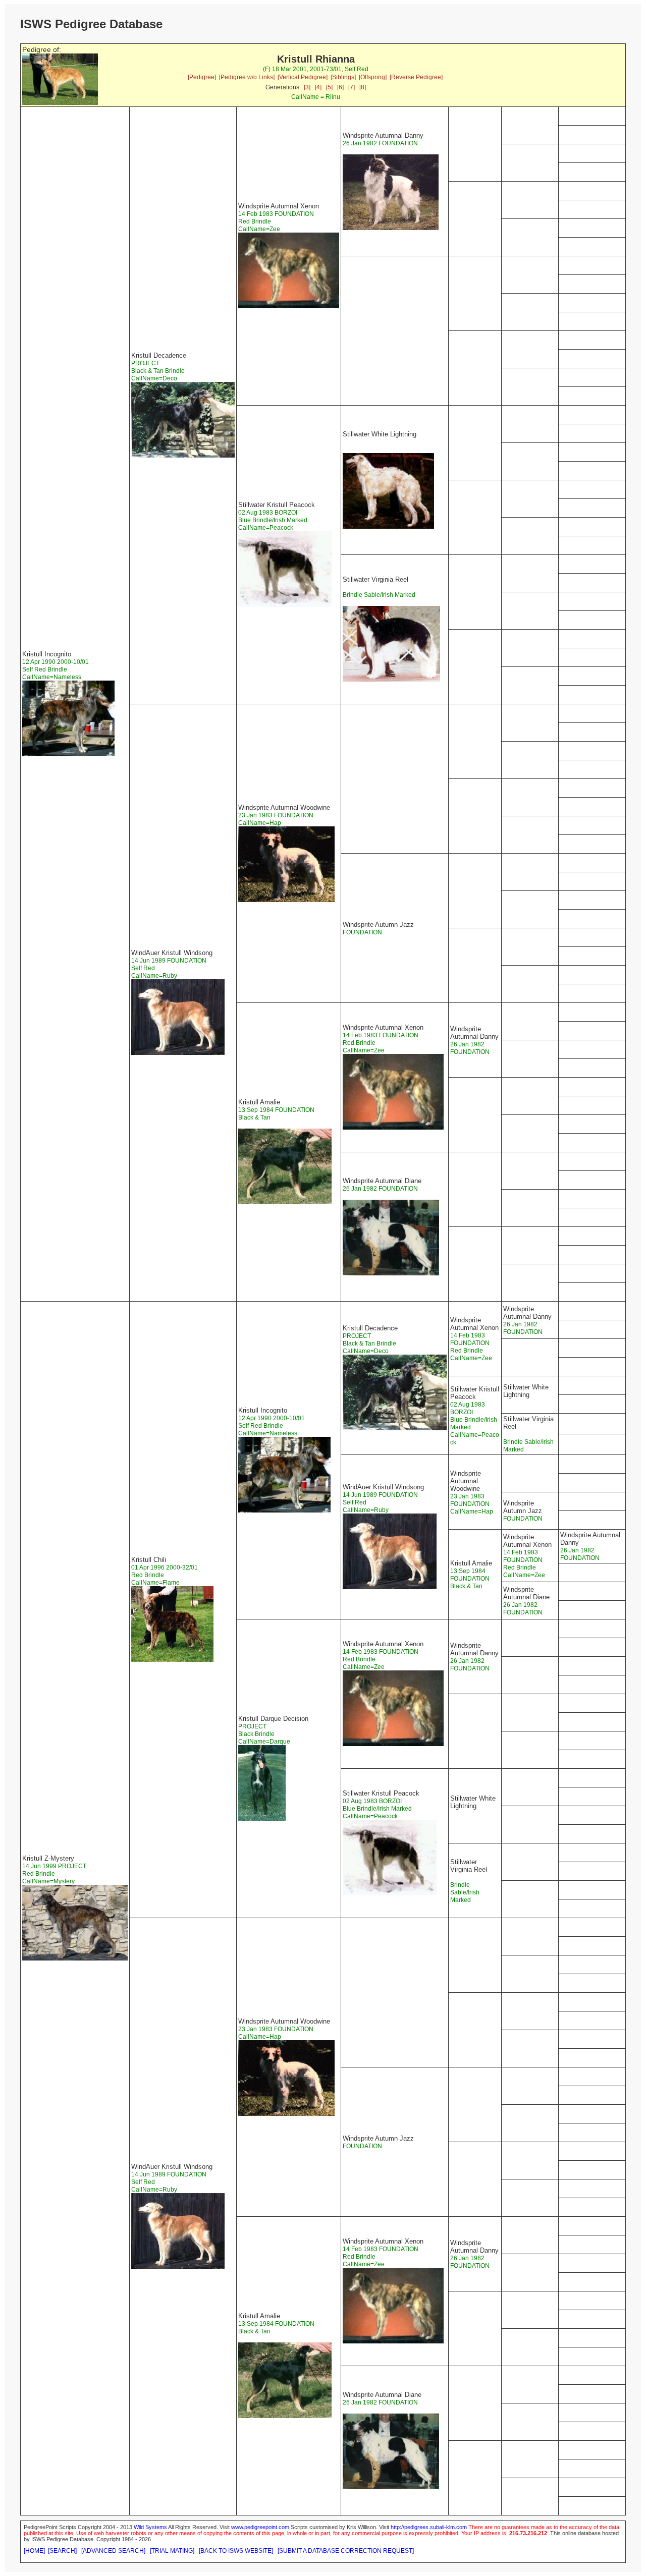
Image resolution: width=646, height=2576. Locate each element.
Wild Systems (150, 2527)
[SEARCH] (62, 2551)
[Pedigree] (202, 77)
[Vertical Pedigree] (303, 77)
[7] (352, 87)
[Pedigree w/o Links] (247, 77)
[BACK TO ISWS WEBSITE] (236, 2551)
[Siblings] (343, 77)
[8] (363, 87)
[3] (307, 87)
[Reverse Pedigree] (416, 77)
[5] (329, 87)
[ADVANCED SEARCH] (113, 2551)
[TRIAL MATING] (172, 2551)
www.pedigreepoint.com (260, 2527)
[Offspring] (373, 77)
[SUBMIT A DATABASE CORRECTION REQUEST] (346, 2551)
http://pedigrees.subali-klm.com (429, 2527)
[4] (318, 87)
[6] (340, 87)
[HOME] (34, 2551)
